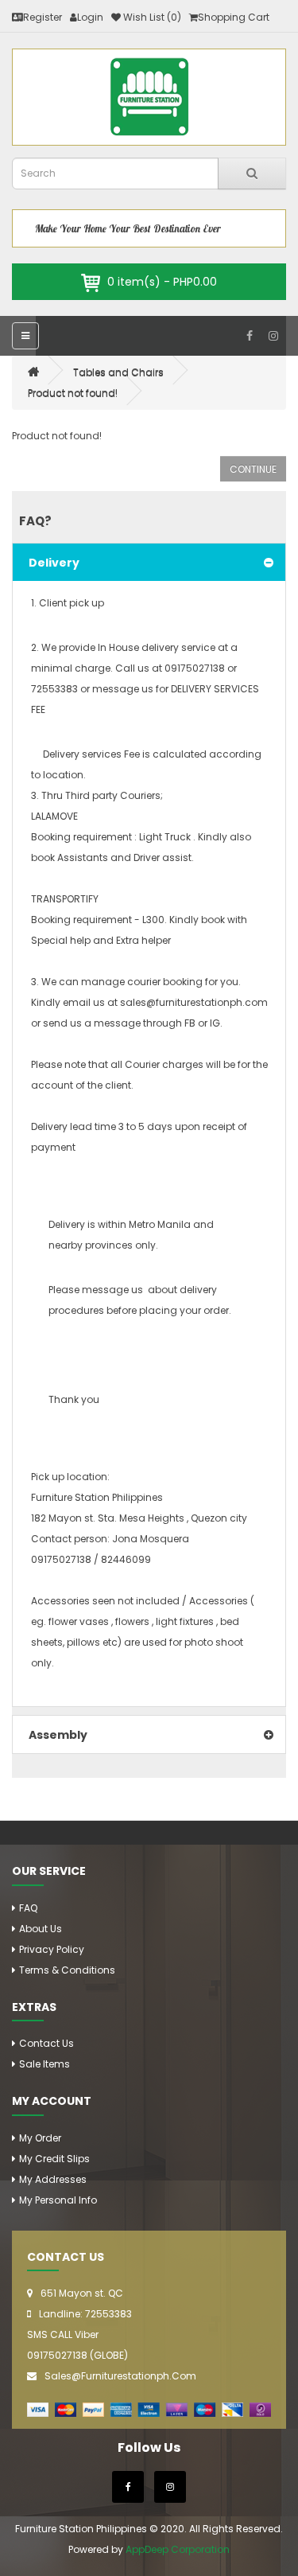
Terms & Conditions (67, 1970)
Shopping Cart (234, 17)
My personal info (58, 2200)
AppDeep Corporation (178, 2549)
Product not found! (73, 393)
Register (43, 17)
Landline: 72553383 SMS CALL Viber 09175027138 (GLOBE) (79, 2334)
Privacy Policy (52, 1949)
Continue (253, 469)
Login (90, 17)
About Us (41, 1929)
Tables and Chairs (118, 372)
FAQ (28, 1908)
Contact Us (46, 2043)
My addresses (53, 2179)
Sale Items (45, 2064)
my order (40, 2138)
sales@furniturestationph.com (120, 2376)
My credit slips (54, 2159)
